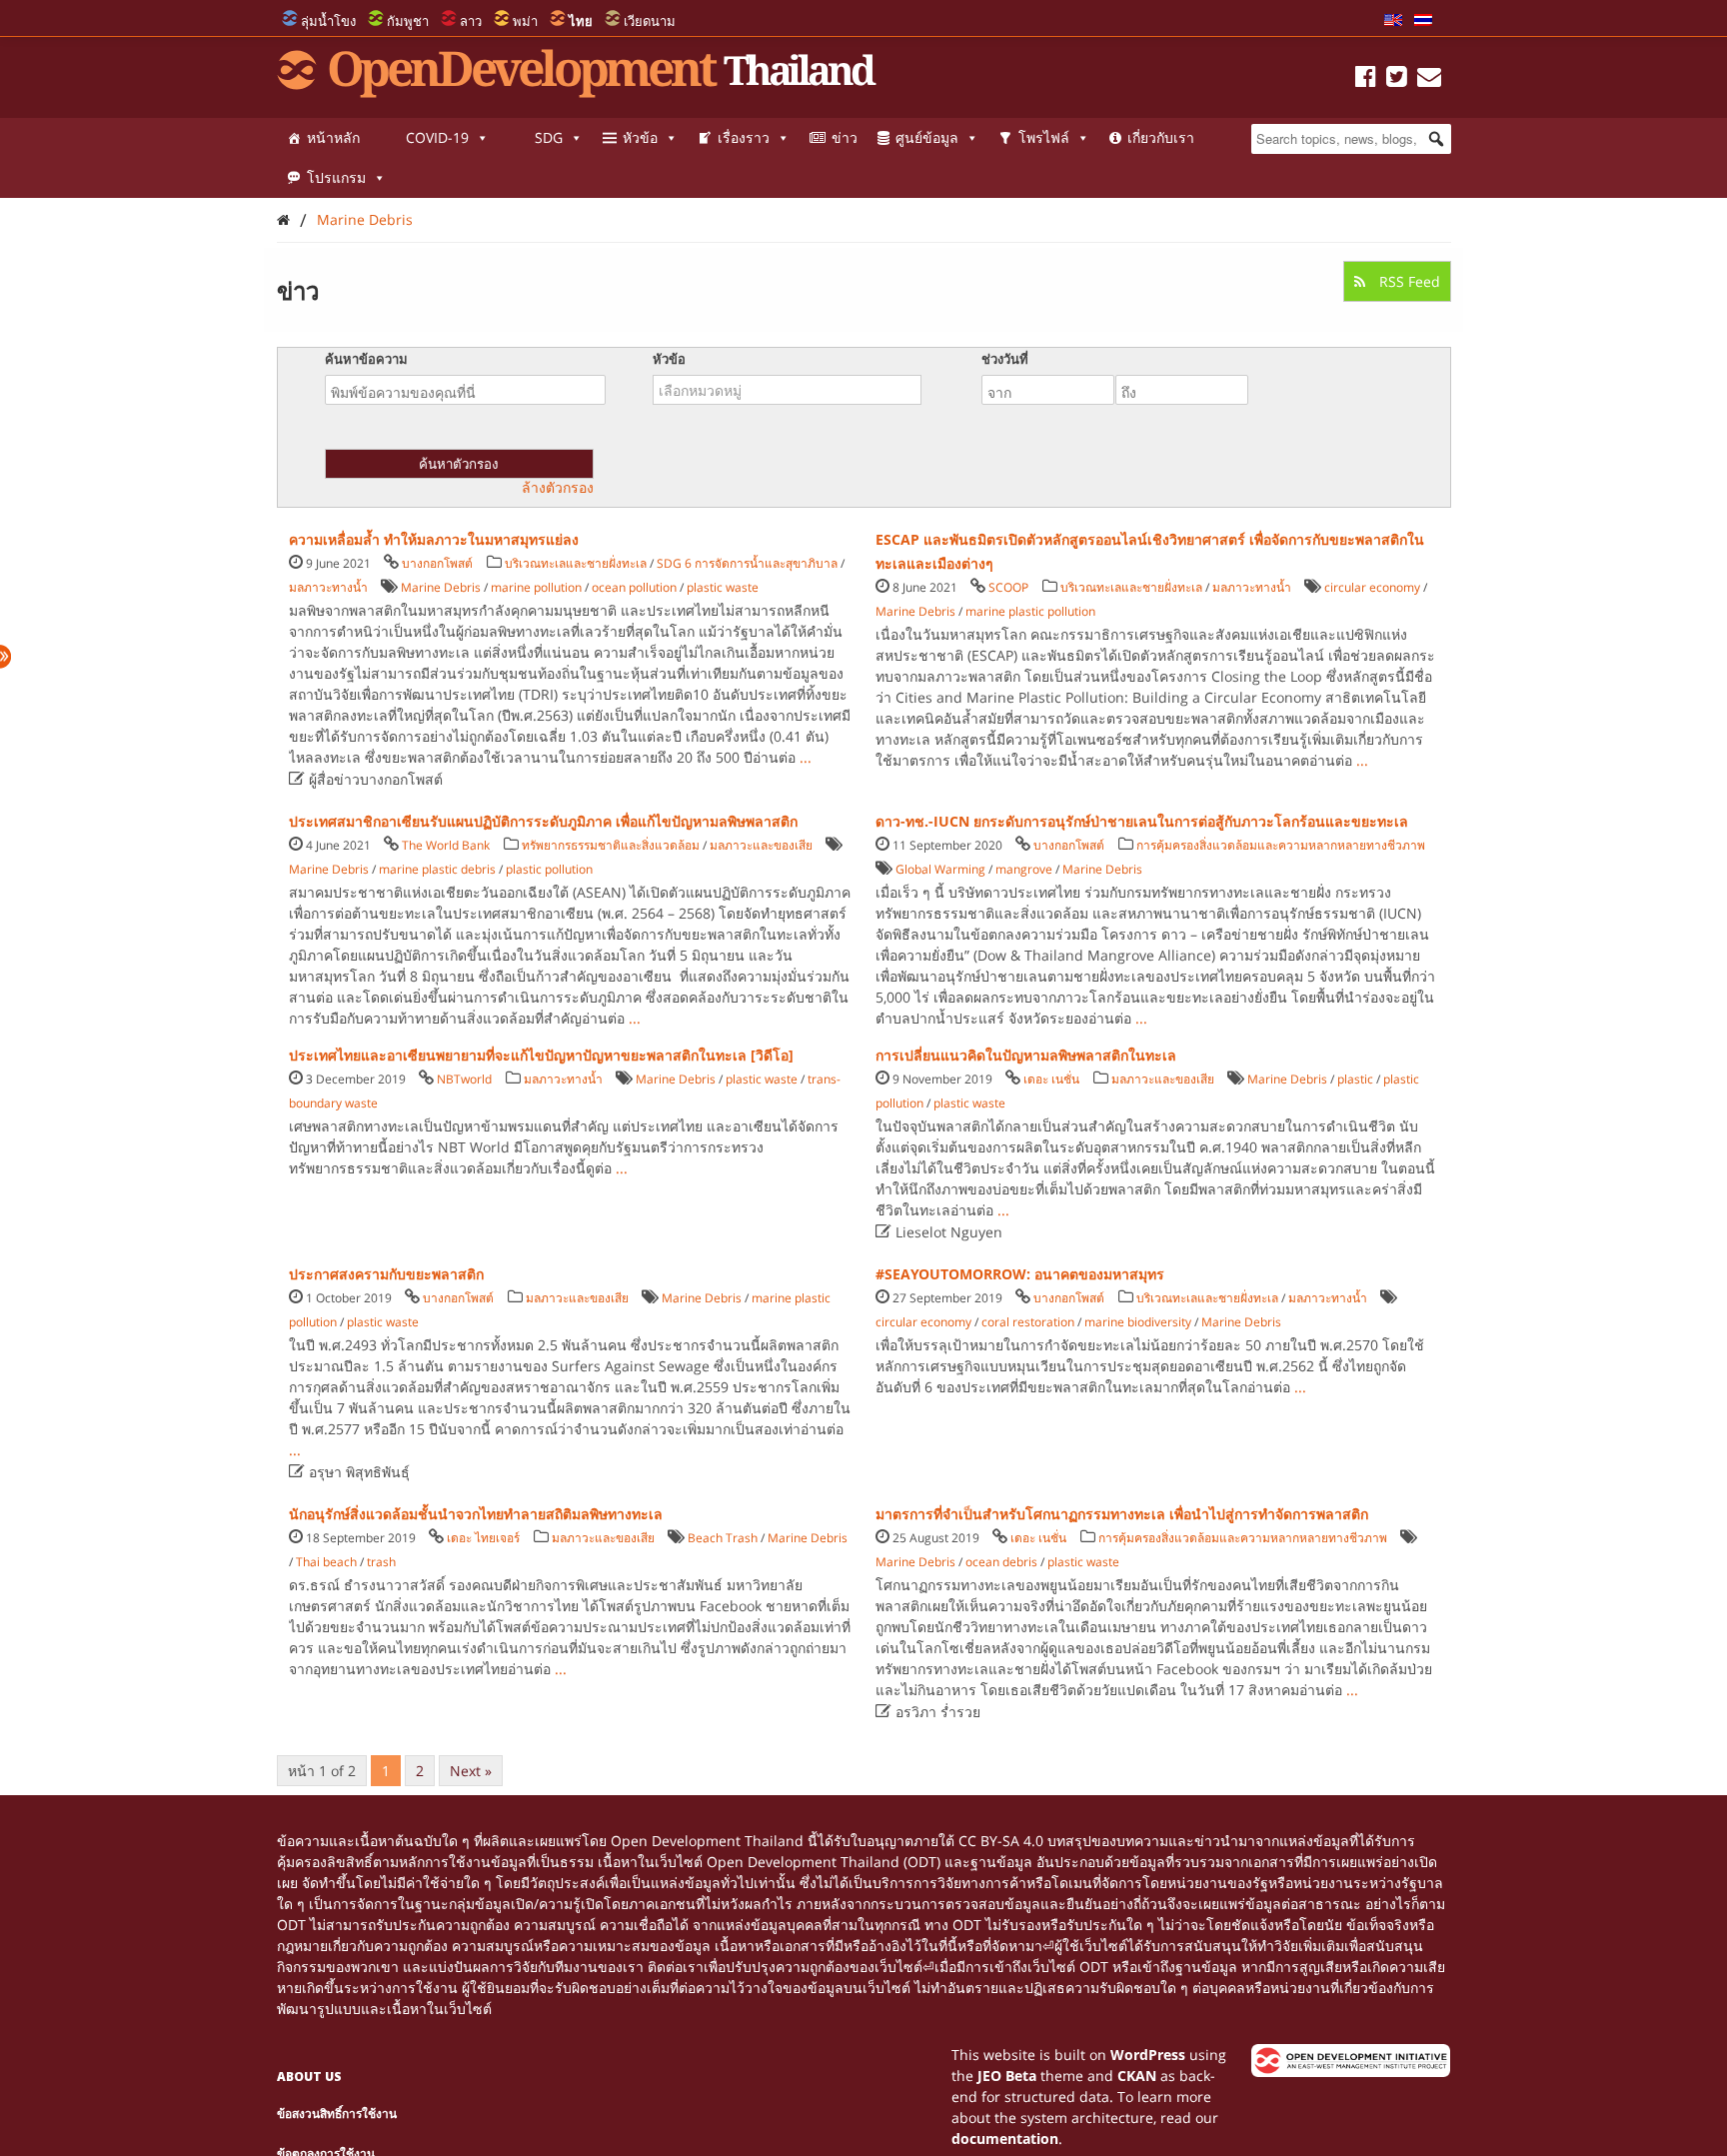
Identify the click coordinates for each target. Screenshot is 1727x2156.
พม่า (525, 21)
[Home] (283, 219)
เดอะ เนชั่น (1051, 1079)
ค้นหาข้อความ (366, 359)
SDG (549, 137)
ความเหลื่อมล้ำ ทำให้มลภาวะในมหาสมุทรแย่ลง (434, 539)
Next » (471, 1771)
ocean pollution (634, 587)
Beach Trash (723, 1538)
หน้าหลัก (333, 137)
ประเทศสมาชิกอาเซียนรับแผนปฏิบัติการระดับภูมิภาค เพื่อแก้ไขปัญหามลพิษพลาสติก (543, 821)
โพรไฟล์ (1044, 137)
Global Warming (940, 869)
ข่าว (845, 137)
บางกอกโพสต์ (437, 563)
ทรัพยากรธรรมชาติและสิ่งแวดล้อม (611, 845)
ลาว (471, 21)
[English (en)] (1393, 21)
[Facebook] (1366, 79)
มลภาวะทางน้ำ (328, 587)
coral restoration (1028, 1322)
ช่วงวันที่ (1005, 359)
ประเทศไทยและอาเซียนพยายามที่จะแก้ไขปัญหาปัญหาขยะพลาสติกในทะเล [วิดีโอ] (541, 1055)
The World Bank (446, 845)
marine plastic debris (437, 869)
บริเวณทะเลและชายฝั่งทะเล (576, 563)
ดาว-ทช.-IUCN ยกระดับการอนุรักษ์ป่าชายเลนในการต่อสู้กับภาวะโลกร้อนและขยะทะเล (1142, 821)
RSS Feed (1408, 281)
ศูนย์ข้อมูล (927, 137)
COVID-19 (437, 137)
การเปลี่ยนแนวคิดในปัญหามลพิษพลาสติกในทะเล (1026, 1055)
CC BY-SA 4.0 (1001, 1841)
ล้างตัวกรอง (558, 488)
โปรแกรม (336, 177)
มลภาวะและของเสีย (761, 845)
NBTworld (464, 1079)
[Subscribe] (1429, 79)
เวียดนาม (650, 21)
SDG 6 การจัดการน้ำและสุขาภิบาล (747, 563)
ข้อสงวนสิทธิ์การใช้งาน (337, 2114)
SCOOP (1008, 587)
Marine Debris (365, 219)
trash (381, 1562)
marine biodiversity (1138, 1322)
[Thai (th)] (1423, 21)
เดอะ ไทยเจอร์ (483, 1538)
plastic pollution (549, 869)
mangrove (1024, 869)
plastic (1355, 1079)
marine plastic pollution (1030, 611)
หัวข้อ (640, 137)
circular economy (1372, 587)
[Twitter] (1397, 79)
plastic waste (723, 587)
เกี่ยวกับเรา (1161, 137)
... (806, 757)
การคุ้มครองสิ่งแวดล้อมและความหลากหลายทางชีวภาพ (1281, 845)
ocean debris (1001, 1562)
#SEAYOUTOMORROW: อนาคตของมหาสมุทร (1020, 1274)
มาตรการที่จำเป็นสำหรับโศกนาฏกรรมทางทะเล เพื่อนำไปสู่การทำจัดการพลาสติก (1122, 1514)
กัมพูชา (408, 21)
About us (309, 2077)
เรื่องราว (744, 137)
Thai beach (326, 1562)
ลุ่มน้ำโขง (328, 21)
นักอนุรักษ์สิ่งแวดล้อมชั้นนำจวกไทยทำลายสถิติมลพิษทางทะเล (476, 1514)
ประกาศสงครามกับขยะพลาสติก (386, 1274)
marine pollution (536, 587)
